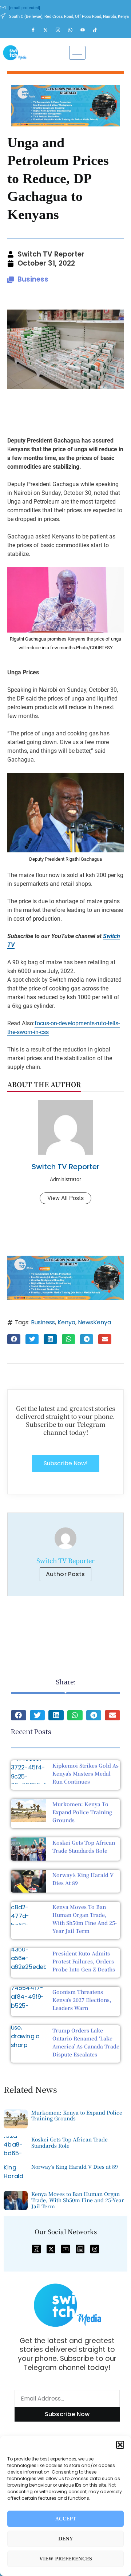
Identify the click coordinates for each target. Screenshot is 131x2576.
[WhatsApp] (74, 30)
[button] (120, 2445)
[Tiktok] (98, 30)
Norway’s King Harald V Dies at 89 (75, 2167)
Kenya (66, 1322)
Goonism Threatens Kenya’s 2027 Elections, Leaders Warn (82, 2000)
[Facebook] (36, 30)
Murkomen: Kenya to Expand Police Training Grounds (82, 1812)
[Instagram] (61, 30)
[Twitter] (49, 30)
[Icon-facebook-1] (36, 2249)
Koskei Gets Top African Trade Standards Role (70, 2142)
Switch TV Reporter (65, 1167)
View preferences (66, 2559)
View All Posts (65, 1198)
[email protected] (25, 8)
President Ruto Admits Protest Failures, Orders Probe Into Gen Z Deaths (84, 1961)
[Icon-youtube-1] (65, 2249)
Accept (66, 2519)
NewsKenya (94, 1322)
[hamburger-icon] (77, 53)
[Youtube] (86, 30)
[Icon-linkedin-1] (80, 2249)
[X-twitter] (51, 2249)
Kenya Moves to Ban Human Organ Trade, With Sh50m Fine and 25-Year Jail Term (78, 2200)
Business (33, 279)
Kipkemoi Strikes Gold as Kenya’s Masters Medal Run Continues (86, 1773)
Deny (66, 2539)
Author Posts (65, 1574)
